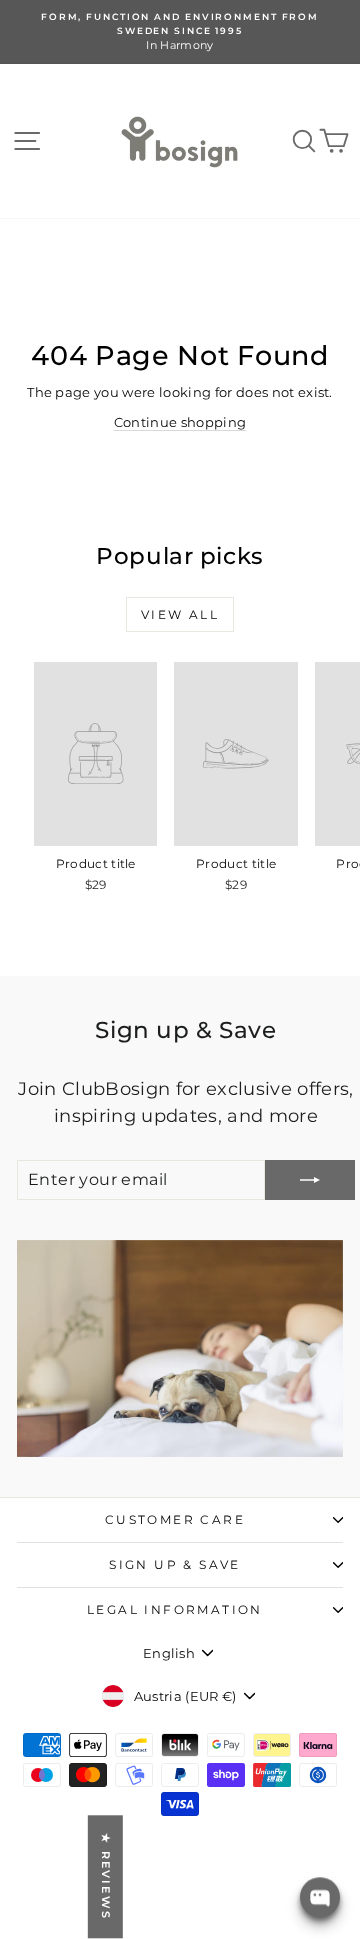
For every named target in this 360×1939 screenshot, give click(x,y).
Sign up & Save (175, 1564)
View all (180, 614)
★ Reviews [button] (106, 1877)
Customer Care (175, 1519)
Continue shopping (180, 422)
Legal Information (175, 1609)
